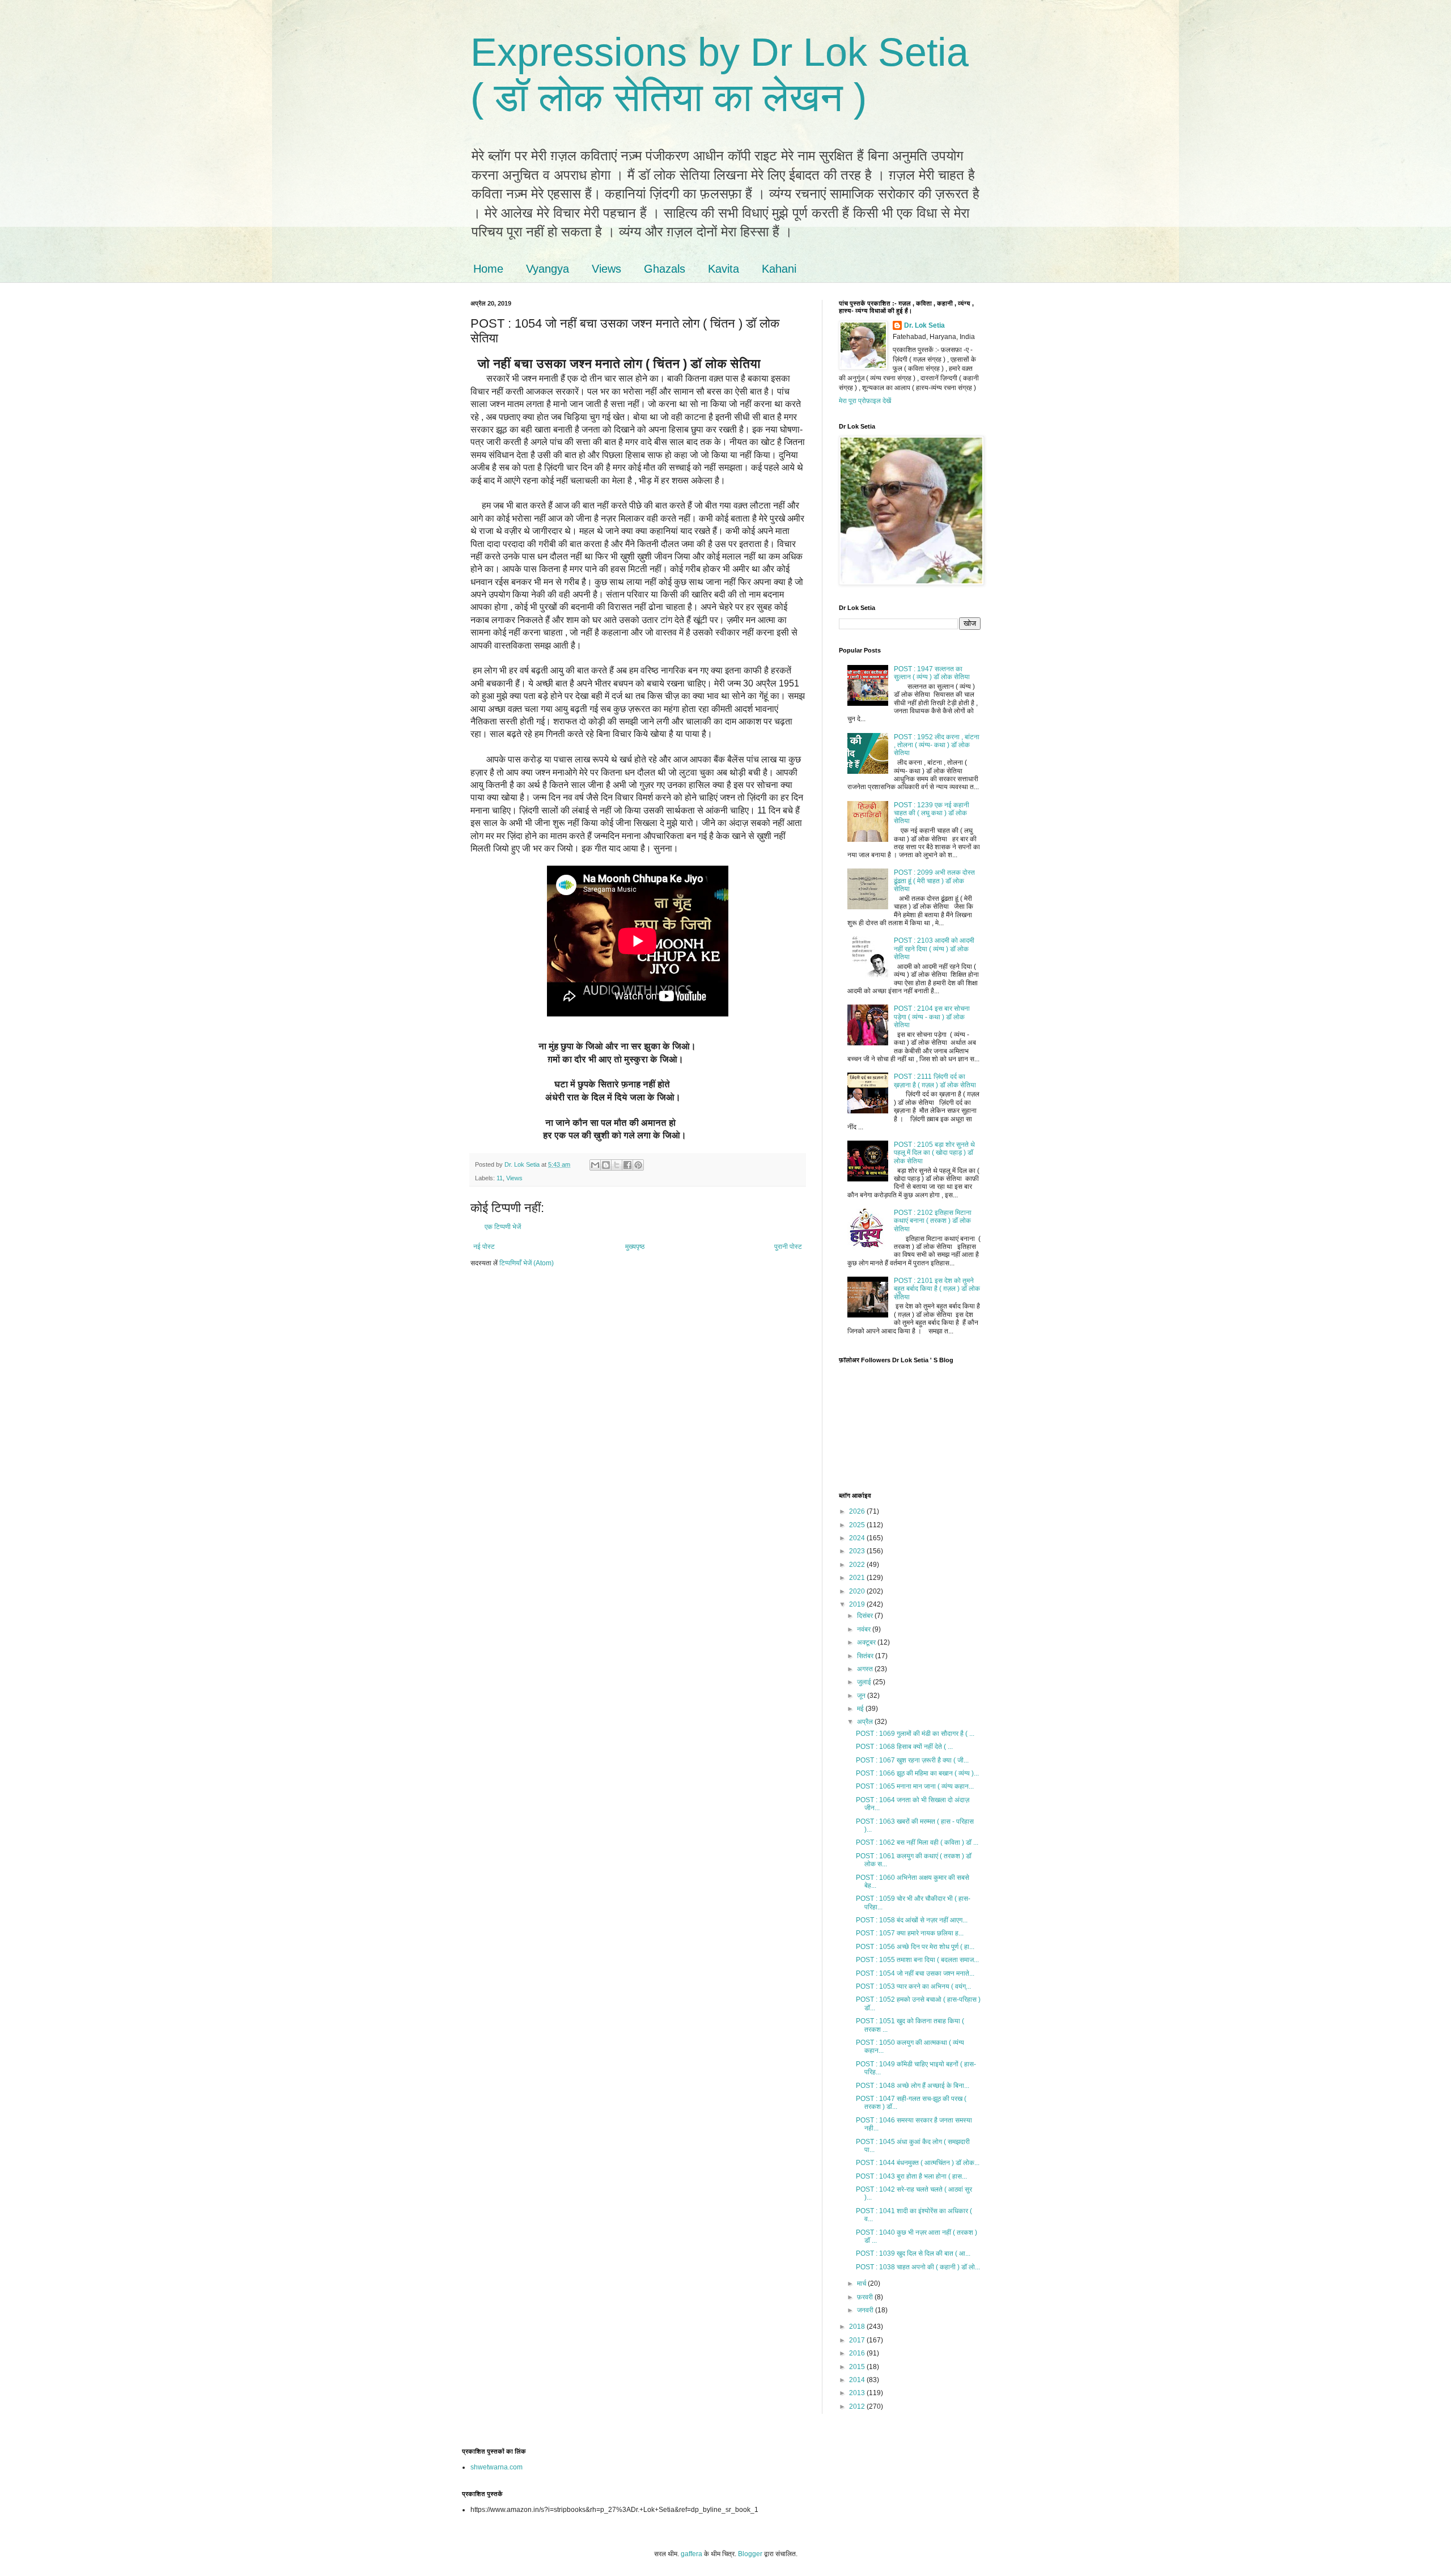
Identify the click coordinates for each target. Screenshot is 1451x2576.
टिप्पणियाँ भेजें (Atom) (527, 1263)
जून (862, 1696)
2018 (858, 2327)
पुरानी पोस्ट (788, 1247)
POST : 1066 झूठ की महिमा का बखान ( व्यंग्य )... (917, 1773)
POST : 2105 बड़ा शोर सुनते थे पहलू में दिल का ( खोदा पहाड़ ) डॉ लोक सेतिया (934, 1153)
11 (500, 1178)
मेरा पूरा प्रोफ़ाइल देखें (865, 401)
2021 (858, 1578)
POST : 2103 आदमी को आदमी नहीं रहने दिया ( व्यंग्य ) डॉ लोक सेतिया (934, 949)
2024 (858, 1538)
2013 (858, 2393)
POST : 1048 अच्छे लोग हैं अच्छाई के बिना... (913, 2086)
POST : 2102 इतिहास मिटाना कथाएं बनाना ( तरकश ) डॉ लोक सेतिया (933, 1221)
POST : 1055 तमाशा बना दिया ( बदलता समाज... (917, 1960)
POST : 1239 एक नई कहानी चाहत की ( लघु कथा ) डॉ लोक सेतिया (932, 813)
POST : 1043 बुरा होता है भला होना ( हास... (911, 2176)
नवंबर (865, 1629)
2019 (858, 1604)
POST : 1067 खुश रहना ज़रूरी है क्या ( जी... (912, 1760)
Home (488, 269)
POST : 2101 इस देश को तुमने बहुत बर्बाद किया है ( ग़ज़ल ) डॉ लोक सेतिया (937, 1289)
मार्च (862, 2283)
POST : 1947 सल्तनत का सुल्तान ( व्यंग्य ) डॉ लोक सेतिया (932, 673)
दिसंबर (866, 1616)
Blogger (750, 2554)
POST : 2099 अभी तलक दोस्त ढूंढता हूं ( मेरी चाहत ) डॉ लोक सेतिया (934, 881)
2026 (858, 1511)
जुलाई (865, 1682)
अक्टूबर (867, 1642)
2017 (858, 2340)
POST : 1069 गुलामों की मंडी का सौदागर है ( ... (915, 1734)
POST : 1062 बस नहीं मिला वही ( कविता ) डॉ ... (917, 1842)
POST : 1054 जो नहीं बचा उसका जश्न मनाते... (915, 1973)
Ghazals (665, 269)
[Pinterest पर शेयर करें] (638, 1165)
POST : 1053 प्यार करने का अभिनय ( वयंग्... (913, 1986)
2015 (858, 2367)
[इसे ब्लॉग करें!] (606, 1165)
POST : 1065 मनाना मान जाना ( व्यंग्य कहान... (915, 1786)
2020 (858, 1591)
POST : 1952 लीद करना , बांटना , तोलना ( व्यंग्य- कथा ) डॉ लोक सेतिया (937, 745)
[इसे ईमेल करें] (595, 1165)
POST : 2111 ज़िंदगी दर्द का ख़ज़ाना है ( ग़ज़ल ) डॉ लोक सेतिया (935, 1081)
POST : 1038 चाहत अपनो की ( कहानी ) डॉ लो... (918, 2267)
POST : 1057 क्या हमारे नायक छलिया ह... (910, 1933)
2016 (858, 2353)
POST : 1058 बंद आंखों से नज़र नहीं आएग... (912, 1920)
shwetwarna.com (497, 2467)
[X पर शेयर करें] (617, 1165)
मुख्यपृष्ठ (635, 1247)
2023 (858, 1551)
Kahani (779, 269)
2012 (858, 2406)
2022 (858, 1565)
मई (861, 1709)
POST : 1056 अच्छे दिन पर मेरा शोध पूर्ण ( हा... (915, 1947)
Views (606, 269)
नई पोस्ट (484, 1247)
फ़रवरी (866, 2297)
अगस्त (866, 1669)
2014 (858, 2380)
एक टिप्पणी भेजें (503, 1227)
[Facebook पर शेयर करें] (627, 1165)
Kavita (724, 269)
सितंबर (866, 1656)
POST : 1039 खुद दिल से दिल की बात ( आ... (913, 2253)
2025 (858, 1525)
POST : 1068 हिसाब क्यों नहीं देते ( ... (904, 1747)
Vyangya (548, 269)
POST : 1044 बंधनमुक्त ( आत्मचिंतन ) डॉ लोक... (918, 2163)
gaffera (691, 2554)
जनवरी (866, 2310)
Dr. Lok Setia (924, 325)
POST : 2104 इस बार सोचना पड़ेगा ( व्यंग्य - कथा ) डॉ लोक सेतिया (932, 1017)
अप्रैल (866, 1722)
